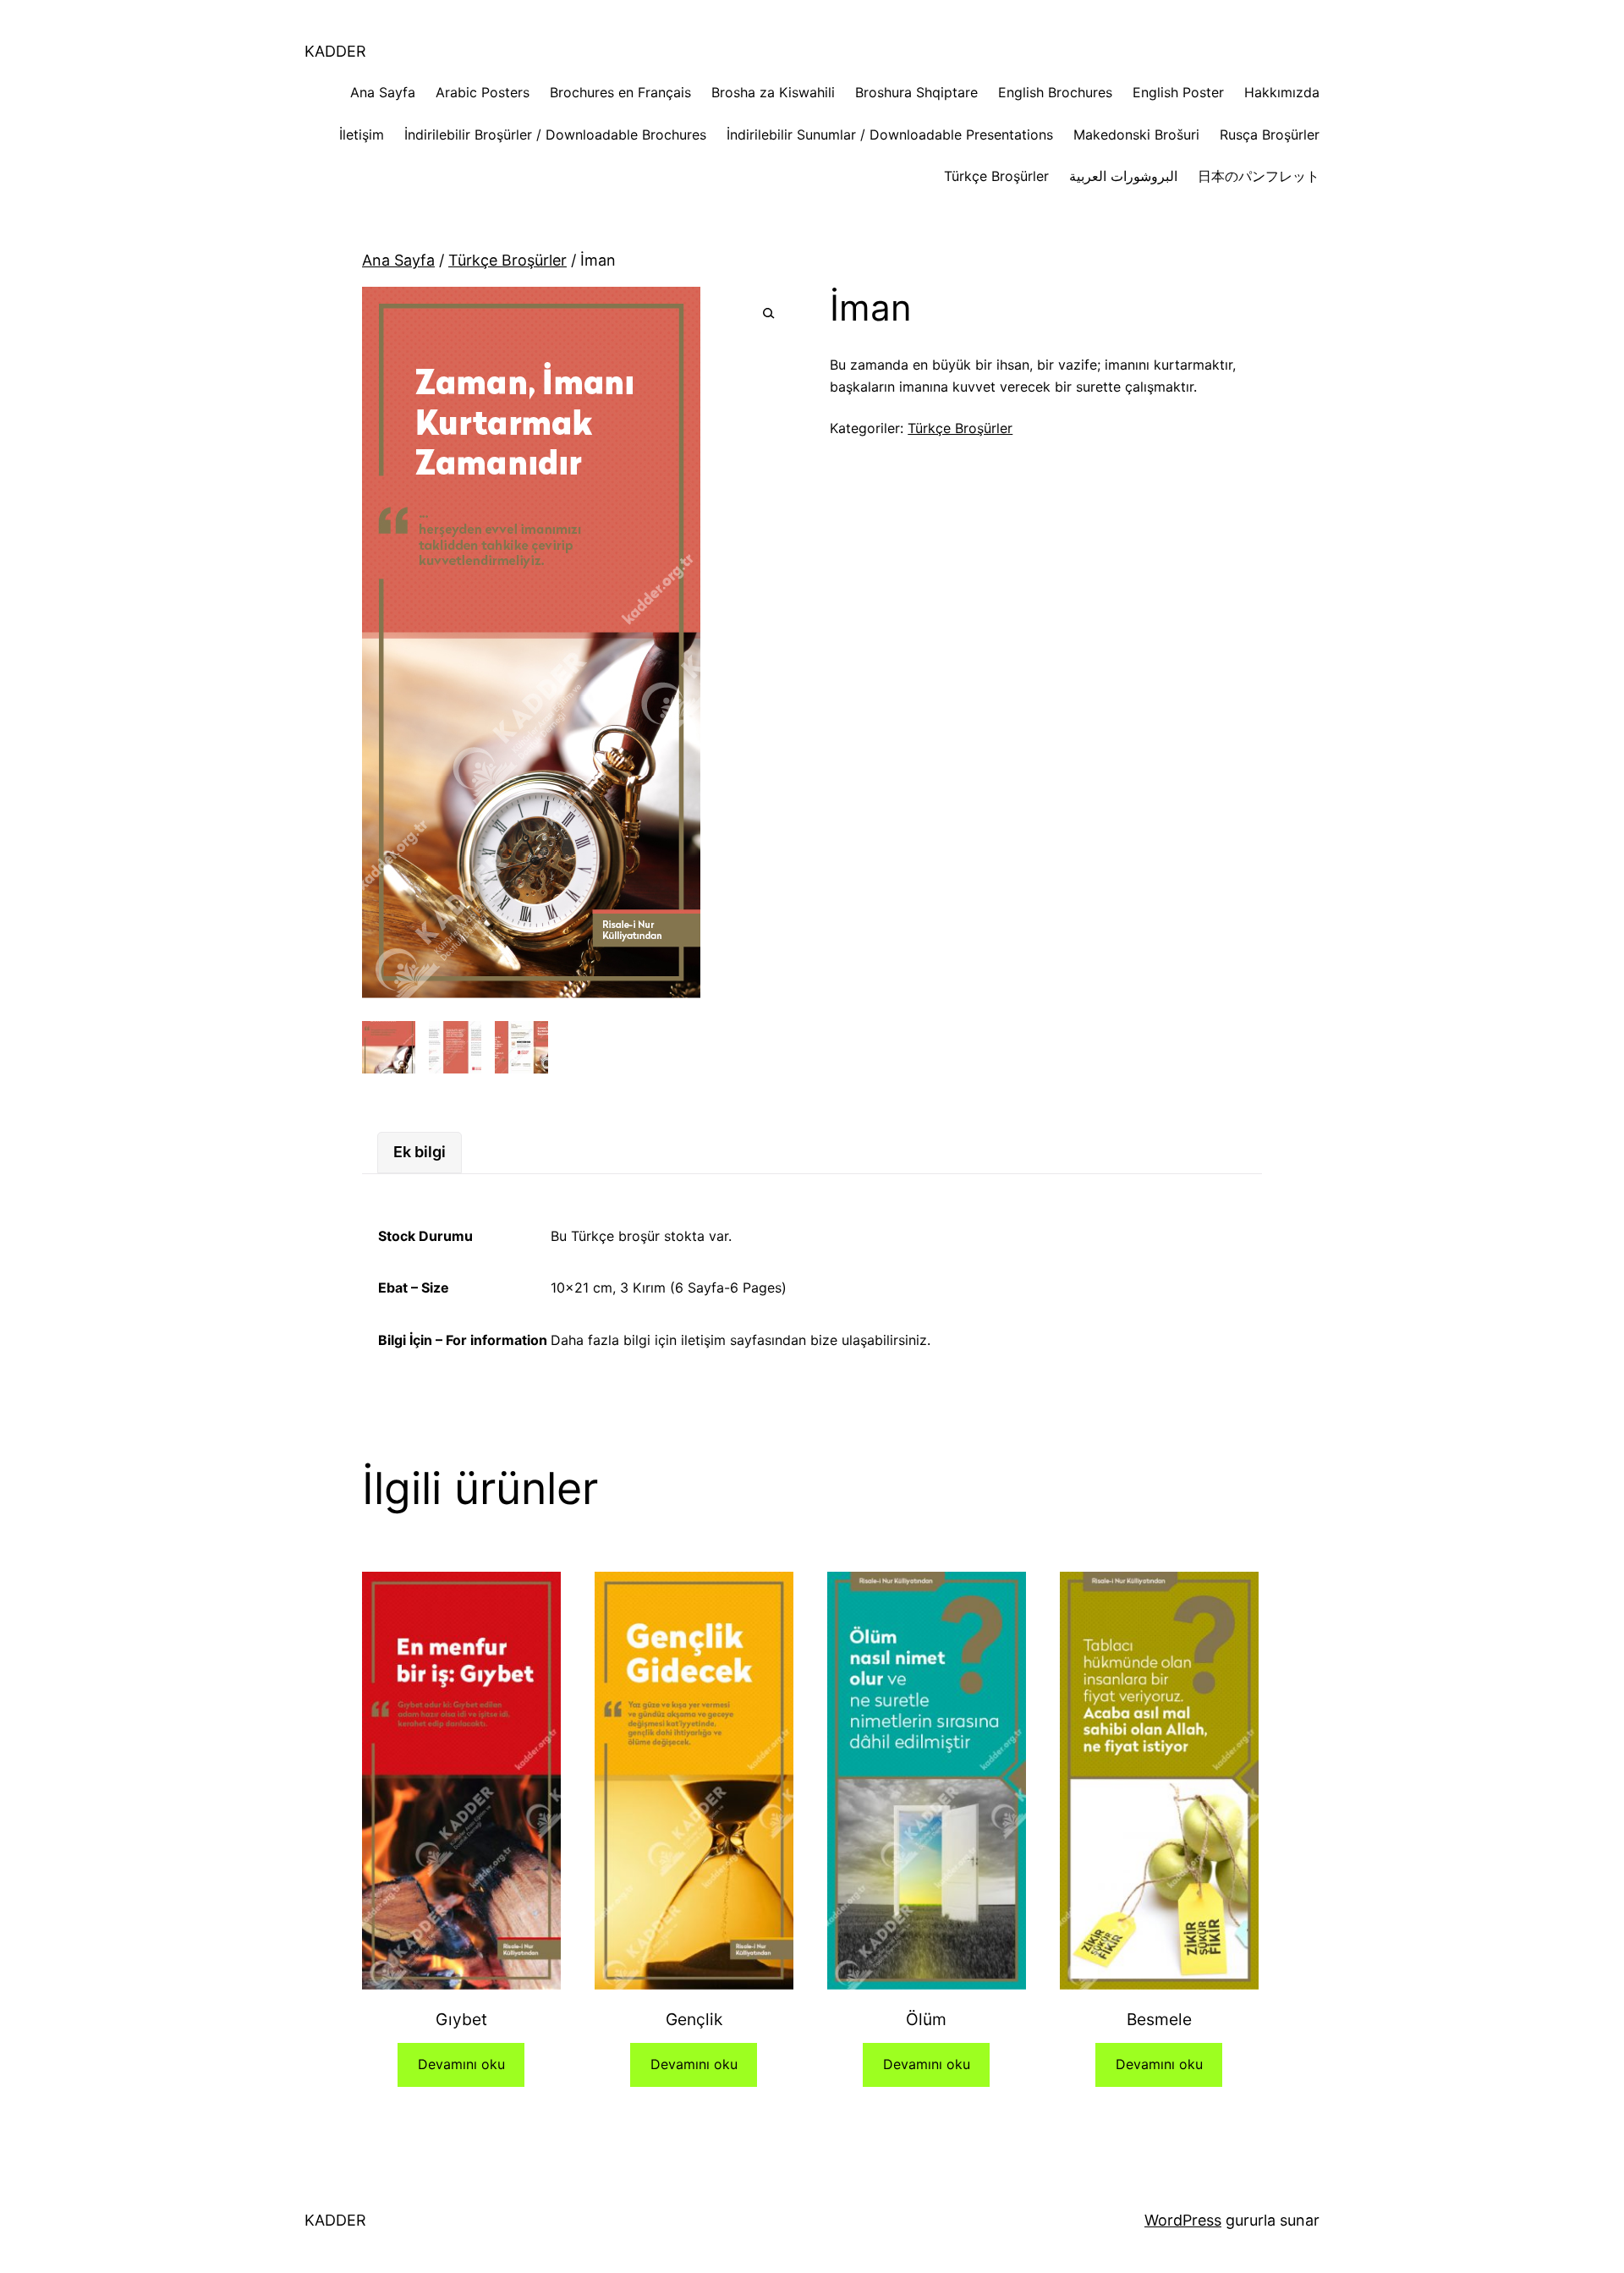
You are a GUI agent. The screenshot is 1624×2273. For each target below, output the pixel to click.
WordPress (1183, 2220)
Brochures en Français (620, 92)
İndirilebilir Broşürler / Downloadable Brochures (555, 135)
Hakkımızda (1282, 92)
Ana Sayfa (383, 92)
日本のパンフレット (1259, 176)
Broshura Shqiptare (916, 92)
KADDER (335, 51)
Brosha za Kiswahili (773, 92)
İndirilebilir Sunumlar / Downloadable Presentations (890, 135)
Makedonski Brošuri (1136, 135)
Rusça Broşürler (1270, 135)
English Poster (1178, 92)
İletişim (362, 135)
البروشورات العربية (1123, 176)
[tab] (420, 1153)
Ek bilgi (420, 1152)
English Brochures (1055, 92)
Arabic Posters (483, 92)
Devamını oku (461, 2064)
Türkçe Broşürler (996, 176)
